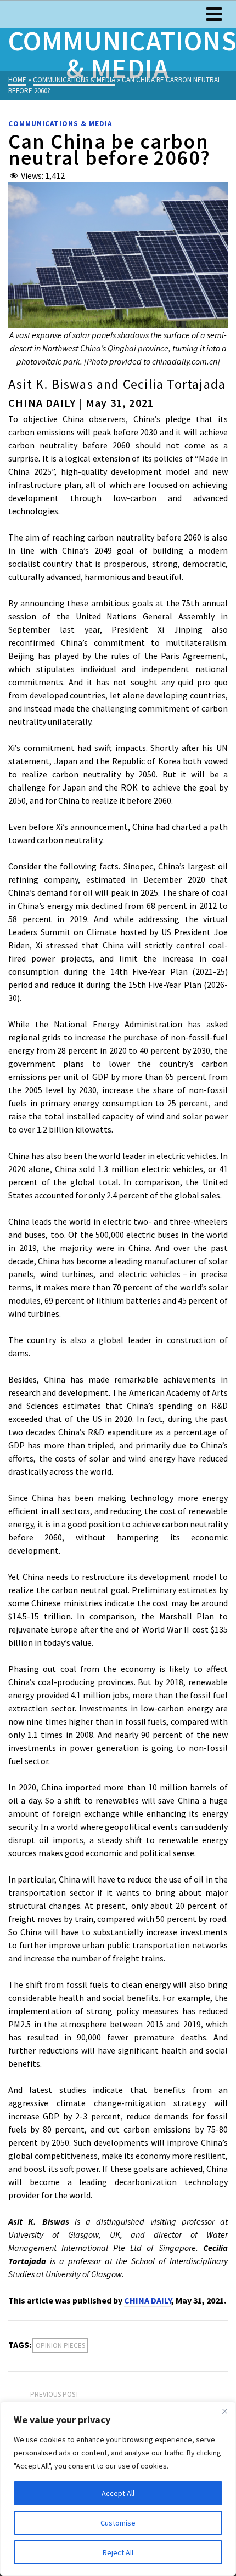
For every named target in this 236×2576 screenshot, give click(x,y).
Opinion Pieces (60, 2345)
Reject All (118, 2552)
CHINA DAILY (148, 2300)
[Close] (224, 2411)
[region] (118, 2489)
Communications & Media (60, 124)
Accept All (118, 2493)
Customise (118, 2523)
